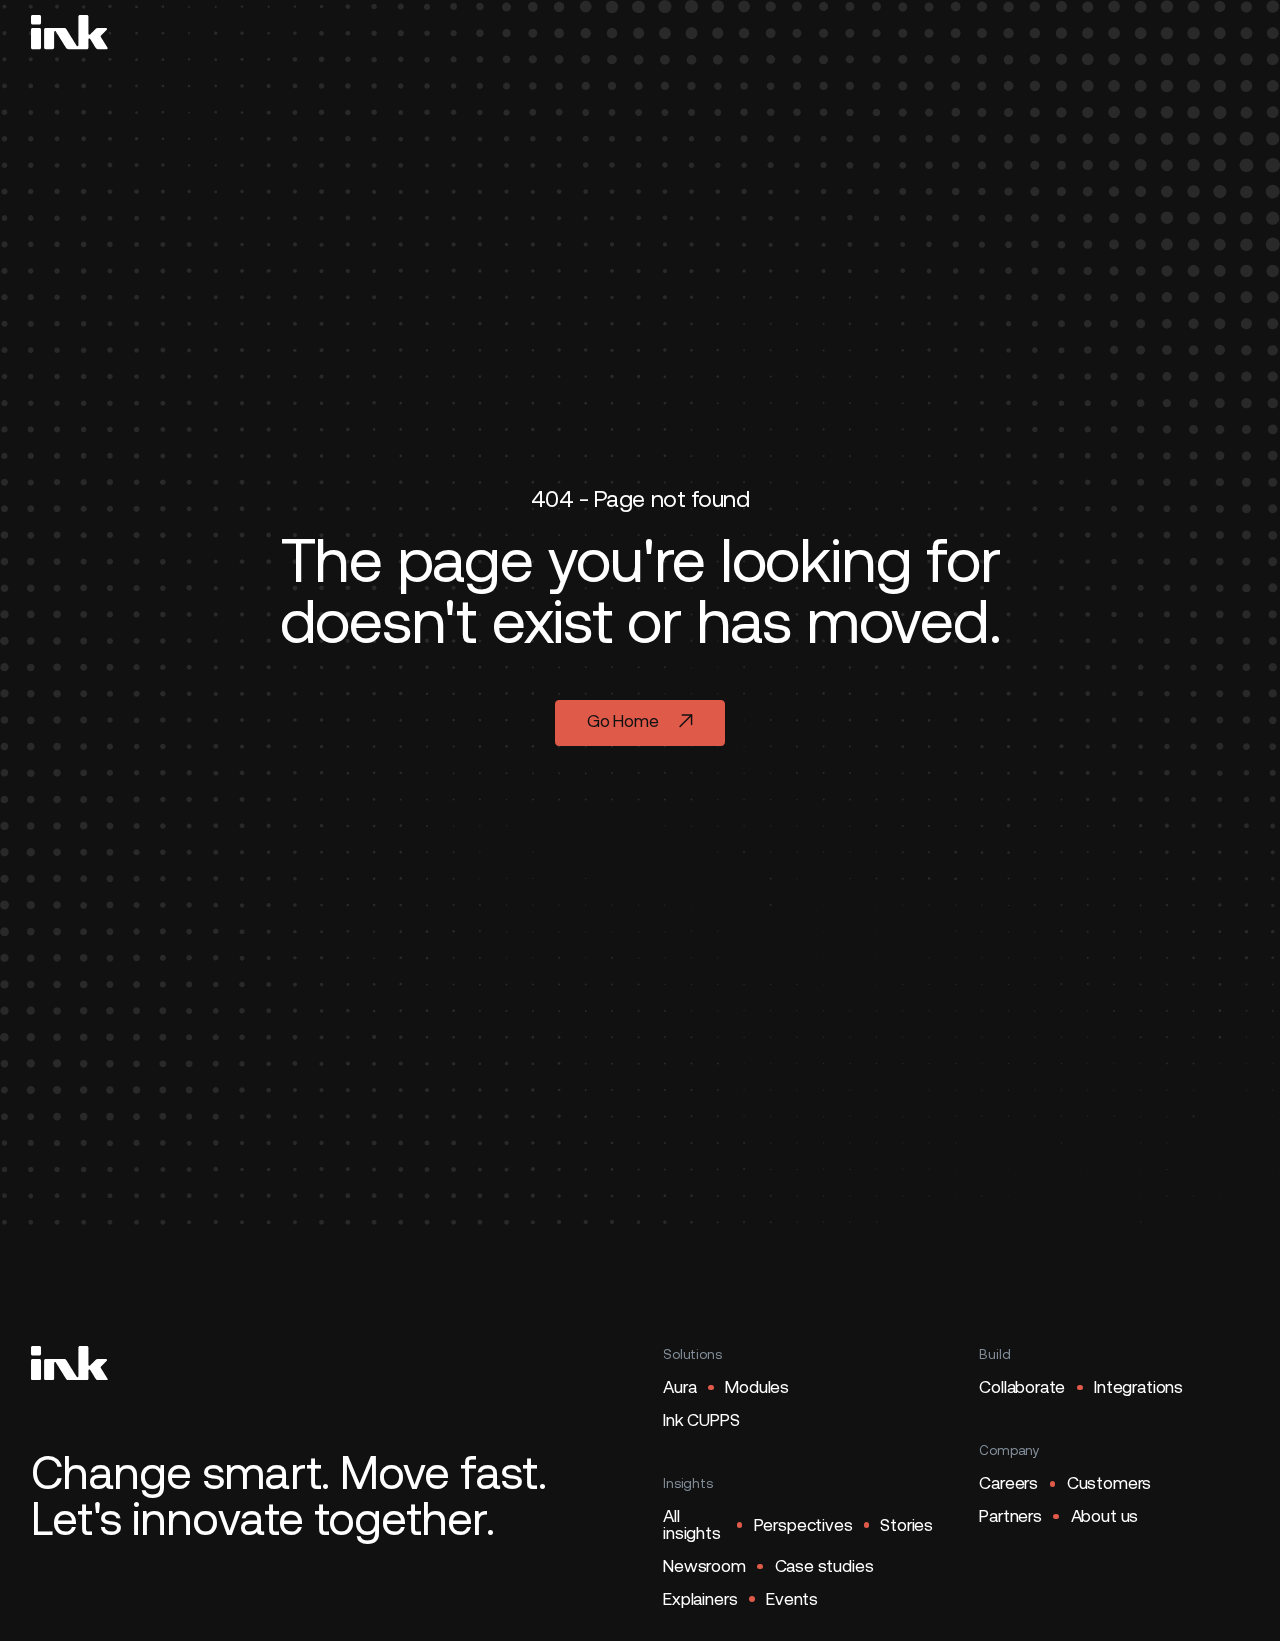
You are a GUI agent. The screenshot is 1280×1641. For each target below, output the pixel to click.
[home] (69, 32)
